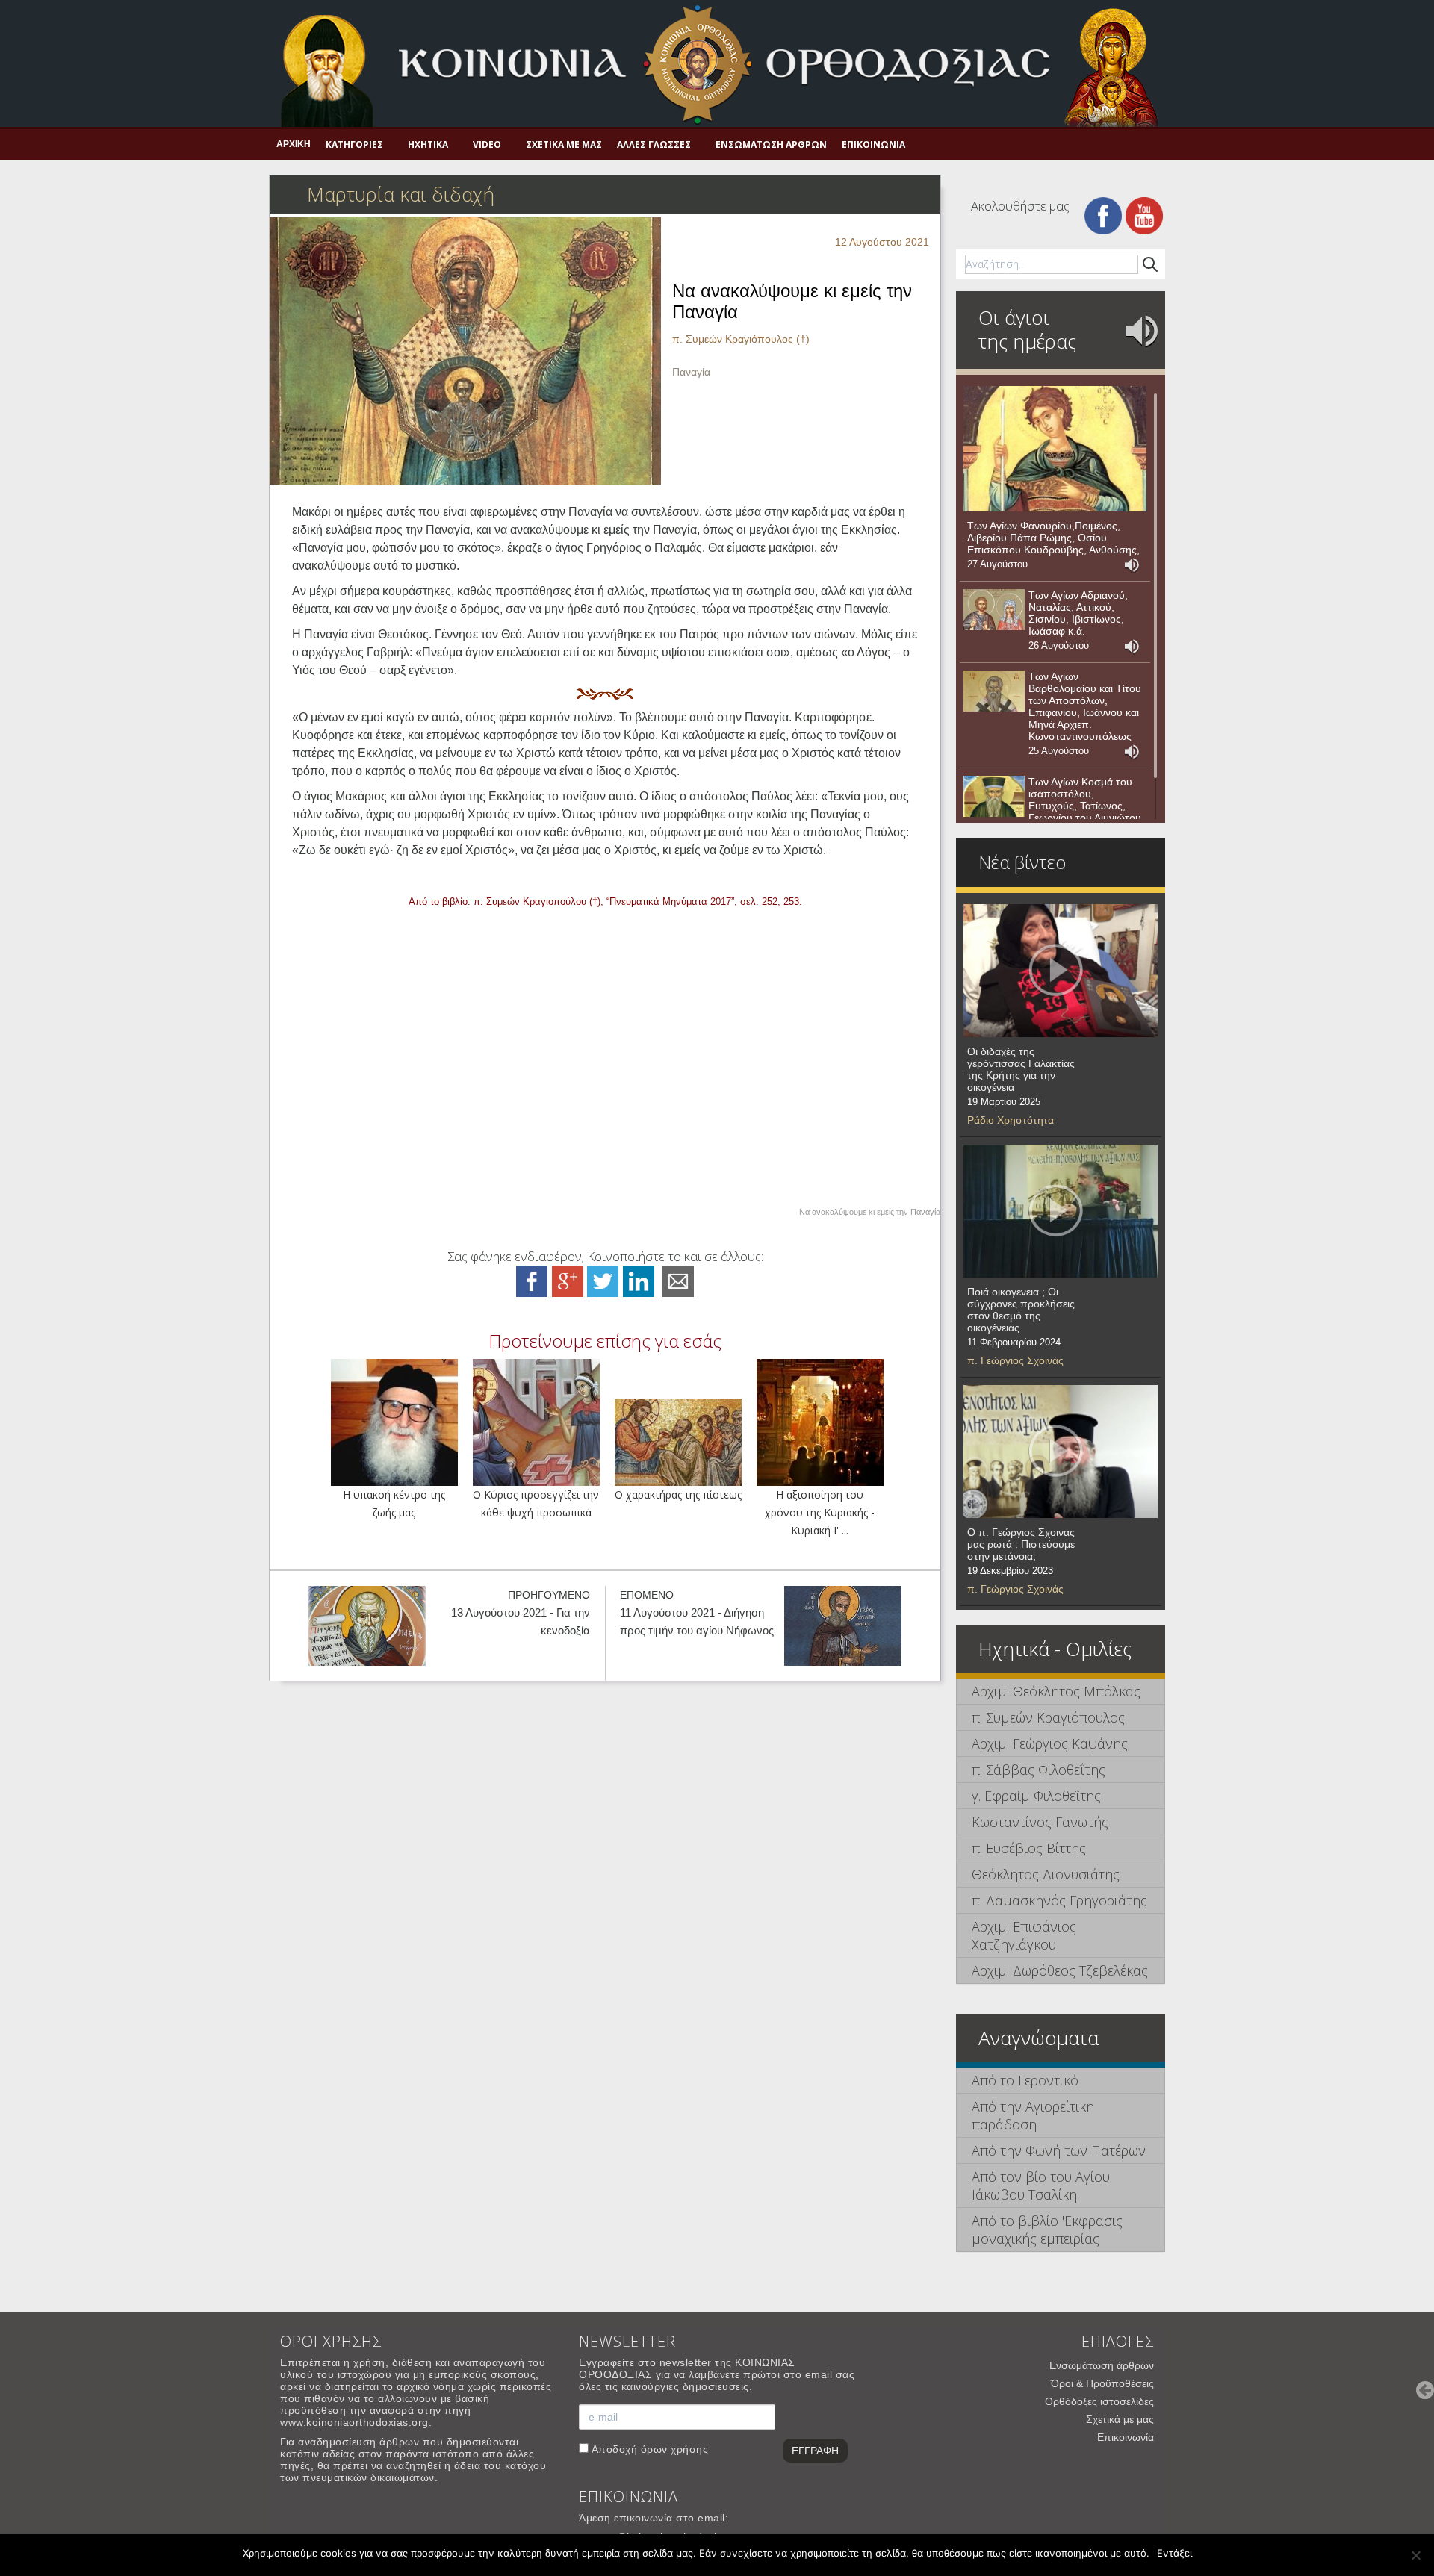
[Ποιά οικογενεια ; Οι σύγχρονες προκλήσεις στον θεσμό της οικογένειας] (1061, 1211)
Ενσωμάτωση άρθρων (771, 144)
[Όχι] (1415, 2555)
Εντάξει (1174, 2553)
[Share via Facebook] (532, 1280)
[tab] (1061, 1692)
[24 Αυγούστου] (994, 797)
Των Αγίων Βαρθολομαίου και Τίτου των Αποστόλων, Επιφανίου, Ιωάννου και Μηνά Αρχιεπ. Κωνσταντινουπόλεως (1085, 706)
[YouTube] (1144, 215)
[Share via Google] (568, 1280)
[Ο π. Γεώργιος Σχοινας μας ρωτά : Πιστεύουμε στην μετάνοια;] (1061, 1452)
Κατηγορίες (354, 144)
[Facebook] (1103, 215)
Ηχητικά (428, 144)
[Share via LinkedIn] (639, 1280)
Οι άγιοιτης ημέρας (1027, 329)
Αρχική (294, 144)
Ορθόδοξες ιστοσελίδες (1099, 2401)
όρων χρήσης (675, 2449)
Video (487, 144)
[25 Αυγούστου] (994, 691)
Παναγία (691, 372)
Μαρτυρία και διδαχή (401, 194)
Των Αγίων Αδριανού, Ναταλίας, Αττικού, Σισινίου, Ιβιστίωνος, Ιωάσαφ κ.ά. (1078, 613)
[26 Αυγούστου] (994, 610)
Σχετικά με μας (564, 144)
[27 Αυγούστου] (1055, 449)
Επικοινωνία (873, 144)
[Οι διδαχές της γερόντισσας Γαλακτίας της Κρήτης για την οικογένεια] (1061, 971)
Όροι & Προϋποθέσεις (1102, 2383)
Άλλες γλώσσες (654, 144)
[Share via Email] (678, 1280)
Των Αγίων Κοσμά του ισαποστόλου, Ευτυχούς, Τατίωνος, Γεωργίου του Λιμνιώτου (1085, 800)
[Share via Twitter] (603, 1280)
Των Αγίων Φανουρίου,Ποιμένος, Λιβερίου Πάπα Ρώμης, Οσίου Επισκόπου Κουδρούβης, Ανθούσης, (1053, 538)
